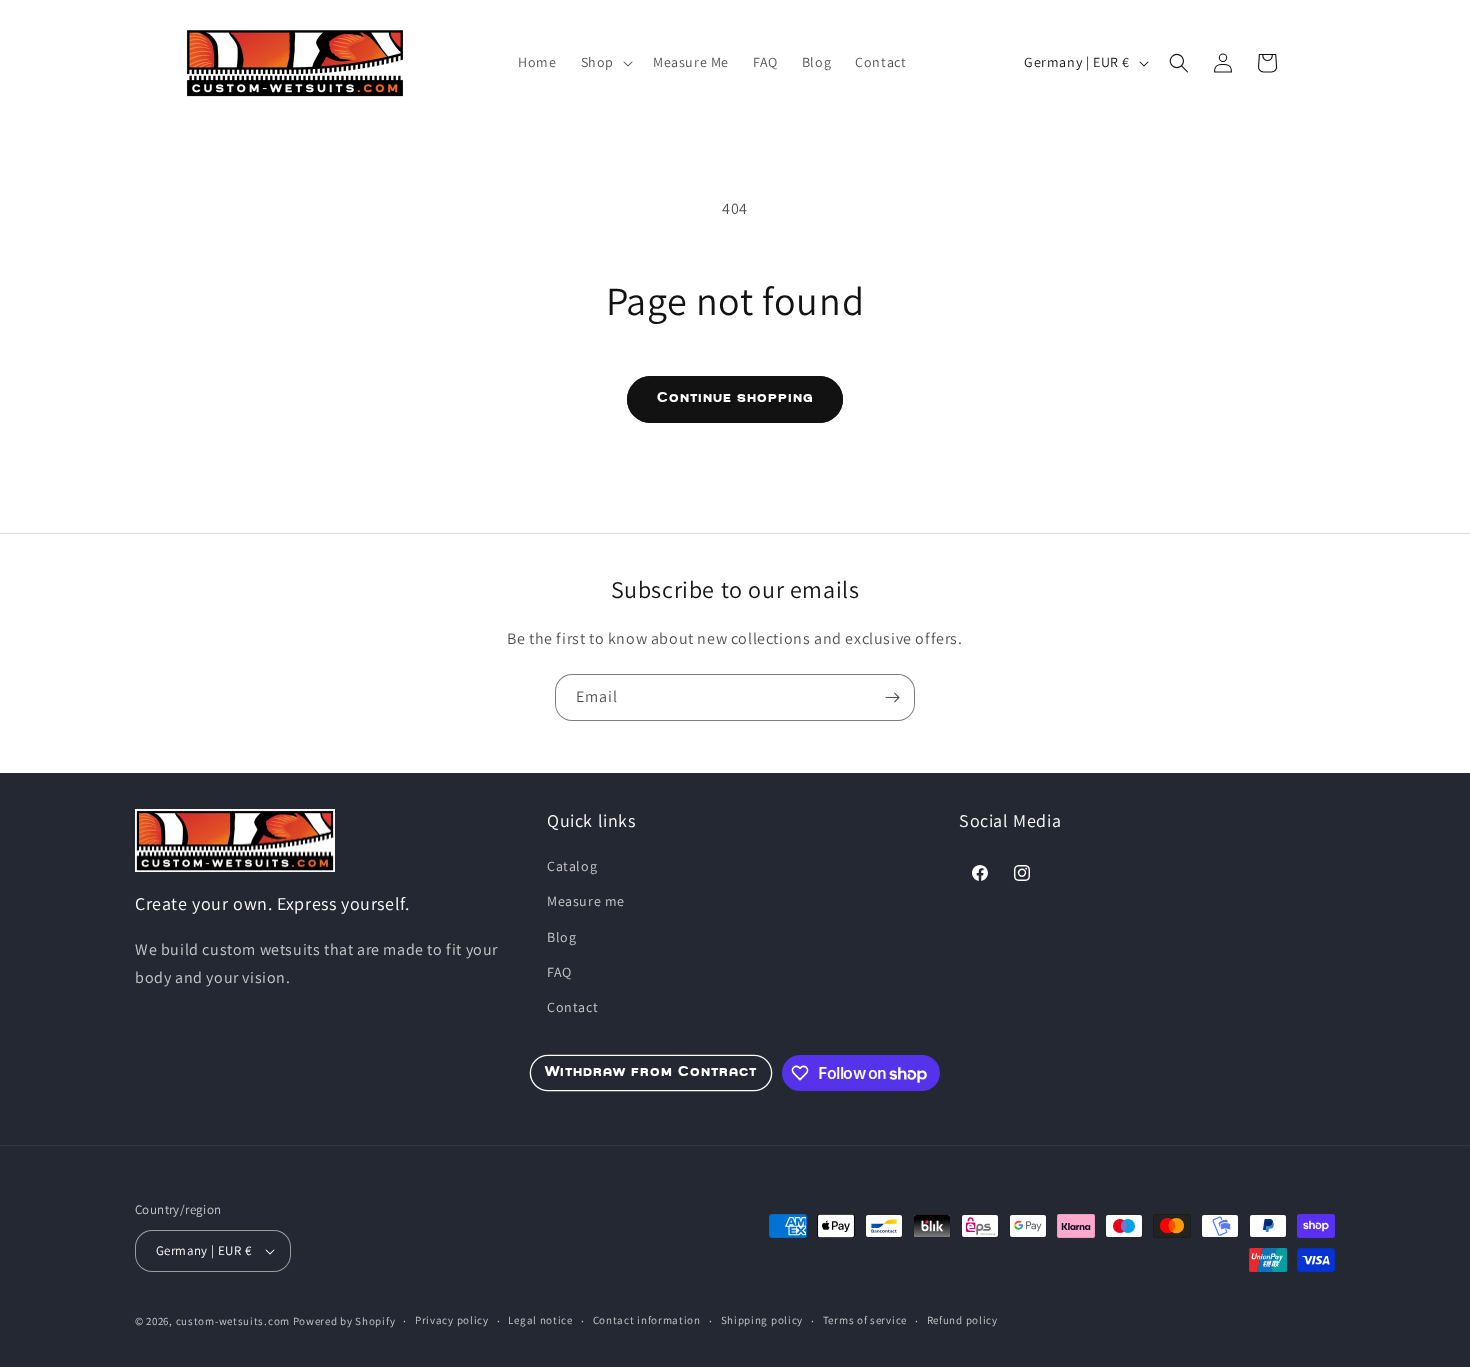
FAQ (559, 972)
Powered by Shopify (344, 1321)
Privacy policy (452, 1320)
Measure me (586, 901)
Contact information (647, 1320)
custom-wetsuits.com (233, 1321)
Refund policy (962, 1320)
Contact (572, 1007)
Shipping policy (762, 1320)
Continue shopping (735, 398)
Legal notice (540, 1320)
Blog (561, 937)
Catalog (572, 866)
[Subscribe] (892, 697)
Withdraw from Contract (651, 1072)
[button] (605, 62)
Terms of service (865, 1320)
